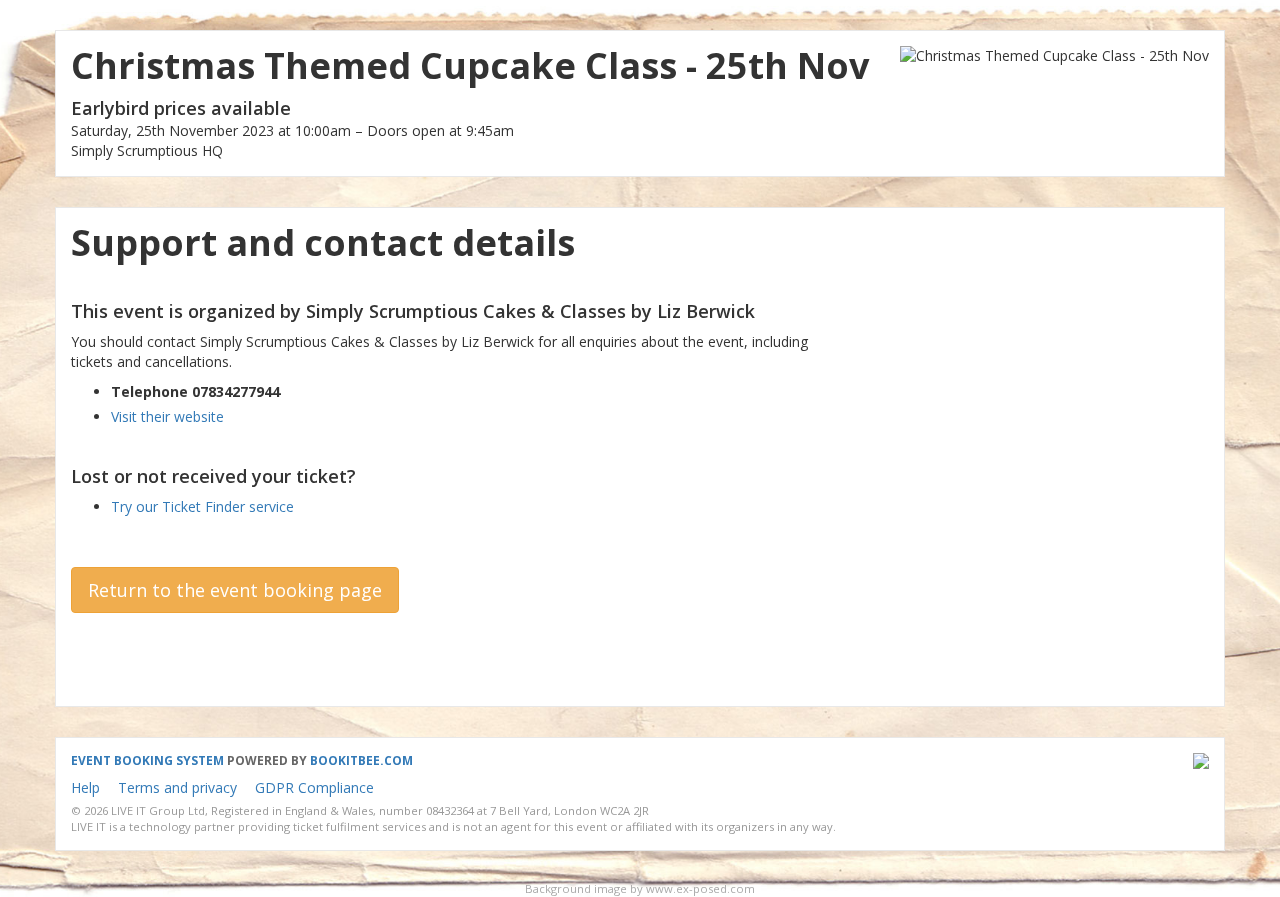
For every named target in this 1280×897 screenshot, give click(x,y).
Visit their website (167, 416)
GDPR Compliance (314, 787)
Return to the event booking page (235, 590)
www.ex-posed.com (700, 888)
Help (85, 787)
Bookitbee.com (361, 760)
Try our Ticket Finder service (202, 506)
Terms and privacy (177, 787)
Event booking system (147, 760)
